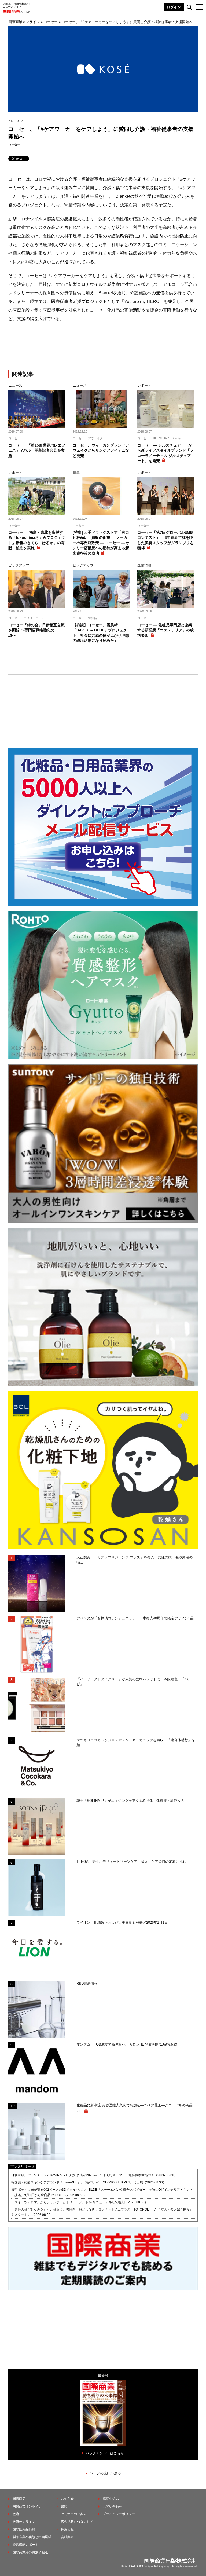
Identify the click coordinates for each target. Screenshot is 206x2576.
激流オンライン (24, 2522)
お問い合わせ (112, 2507)
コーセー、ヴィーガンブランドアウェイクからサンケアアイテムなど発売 (101, 450)
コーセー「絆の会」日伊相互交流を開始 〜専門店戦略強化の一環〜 (36, 630)
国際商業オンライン (27, 2507)
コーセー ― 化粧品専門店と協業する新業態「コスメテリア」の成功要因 (165, 630)
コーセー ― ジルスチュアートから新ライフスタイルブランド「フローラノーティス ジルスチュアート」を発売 (165, 453)
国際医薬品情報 (24, 2529)
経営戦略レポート (25, 2545)
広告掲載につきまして (77, 2522)
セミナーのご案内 (74, 2514)
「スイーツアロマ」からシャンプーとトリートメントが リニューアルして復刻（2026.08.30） (80, 2202)
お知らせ (67, 2499)
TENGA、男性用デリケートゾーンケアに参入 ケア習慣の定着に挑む (131, 1862)
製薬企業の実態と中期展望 (32, 2537)
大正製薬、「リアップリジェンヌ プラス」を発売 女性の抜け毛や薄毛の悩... (135, 1560)
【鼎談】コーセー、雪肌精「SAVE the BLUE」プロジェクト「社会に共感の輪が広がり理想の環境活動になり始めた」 (101, 633)
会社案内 (67, 2537)
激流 (16, 2514)
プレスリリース (22, 2167)
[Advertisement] (103, 347)
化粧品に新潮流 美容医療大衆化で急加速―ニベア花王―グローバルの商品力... (135, 2108)
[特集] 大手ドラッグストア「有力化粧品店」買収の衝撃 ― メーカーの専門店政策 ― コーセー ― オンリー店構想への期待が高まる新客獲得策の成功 (101, 543)
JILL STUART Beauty (167, 438)
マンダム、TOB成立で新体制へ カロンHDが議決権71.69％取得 (127, 2044)
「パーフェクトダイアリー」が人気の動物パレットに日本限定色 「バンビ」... (134, 1682)
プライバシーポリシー (119, 2514)
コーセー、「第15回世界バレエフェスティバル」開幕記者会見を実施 (37, 450)
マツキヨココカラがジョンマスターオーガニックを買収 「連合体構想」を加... (136, 1743)
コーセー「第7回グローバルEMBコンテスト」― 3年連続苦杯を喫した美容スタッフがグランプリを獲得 (165, 540)
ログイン (174, 7)
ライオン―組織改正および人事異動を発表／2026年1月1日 (122, 1922)
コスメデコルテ (34, 618)
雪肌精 (92, 618)
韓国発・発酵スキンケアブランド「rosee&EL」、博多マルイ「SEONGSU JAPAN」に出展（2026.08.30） (89, 2182)
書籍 (64, 2507)
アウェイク (95, 438)
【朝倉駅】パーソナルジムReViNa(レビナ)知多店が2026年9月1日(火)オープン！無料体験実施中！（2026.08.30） (94, 2175)
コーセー (14, 144)
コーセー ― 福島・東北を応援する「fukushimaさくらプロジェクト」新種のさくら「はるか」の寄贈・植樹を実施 (37, 540)
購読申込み (111, 2499)
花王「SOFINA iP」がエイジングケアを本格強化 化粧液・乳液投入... (132, 1801)
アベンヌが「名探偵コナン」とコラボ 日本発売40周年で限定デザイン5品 (135, 1618)
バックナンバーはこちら (105, 2453)
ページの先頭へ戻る (105, 2473)
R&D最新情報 (87, 1983)
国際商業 (19, 2499)
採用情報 (67, 2529)
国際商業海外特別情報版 (30, 2552)
